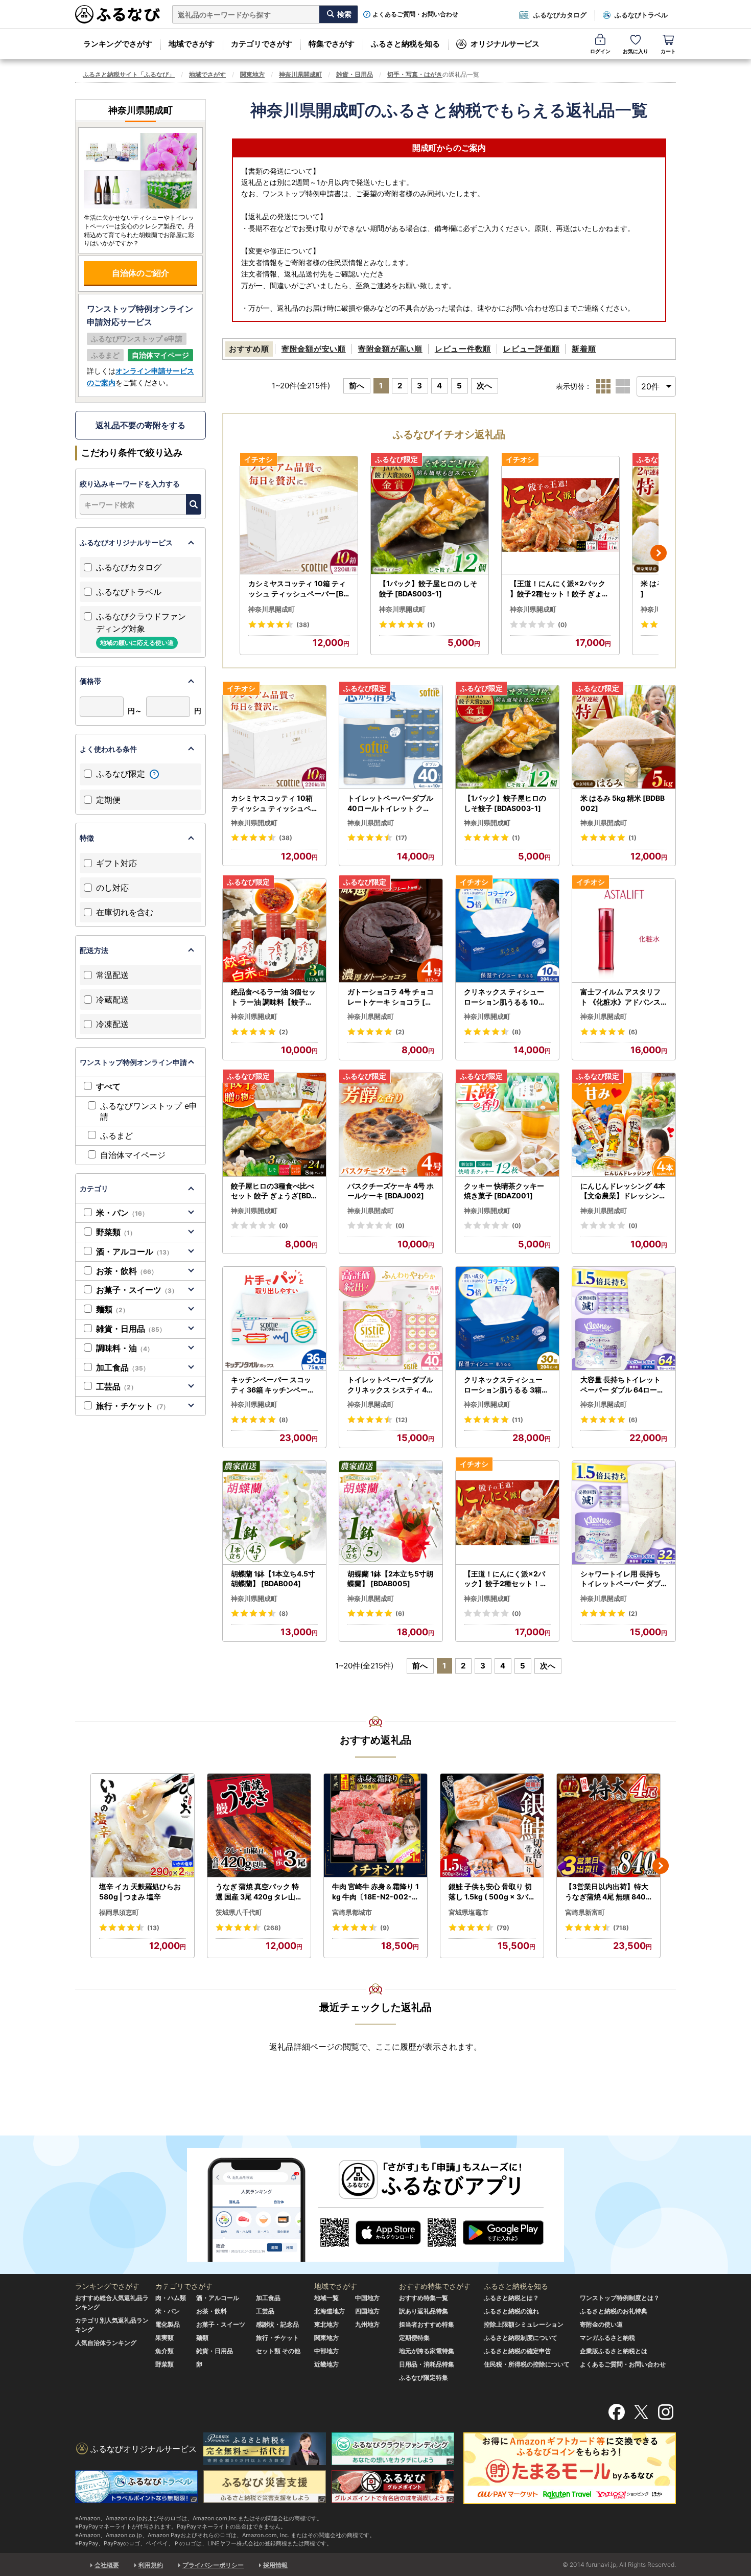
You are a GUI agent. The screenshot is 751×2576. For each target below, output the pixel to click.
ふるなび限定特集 (424, 2377)
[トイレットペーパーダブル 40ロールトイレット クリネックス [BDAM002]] (391, 737)
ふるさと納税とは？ (511, 2298)
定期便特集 (414, 2338)
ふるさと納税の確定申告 (518, 2351)
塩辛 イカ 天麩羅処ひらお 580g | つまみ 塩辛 (140, 1892)
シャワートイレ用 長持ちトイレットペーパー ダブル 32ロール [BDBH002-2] (624, 1579)
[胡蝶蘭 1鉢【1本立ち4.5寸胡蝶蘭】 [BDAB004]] (274, 1513)
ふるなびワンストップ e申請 (149, 1111)
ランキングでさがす (118, 44)
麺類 (112, 1309)
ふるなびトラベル (641, 15)
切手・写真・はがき (415, 74)
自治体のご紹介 (140, 273)
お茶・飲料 (127, 1271)
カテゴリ (94, 1188)
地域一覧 (326, 2298)
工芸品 (116, 1386)
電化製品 (168, 2324)
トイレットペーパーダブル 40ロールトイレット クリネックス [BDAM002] (390, 803)
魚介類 (165, 2351)
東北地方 (326, 2324)
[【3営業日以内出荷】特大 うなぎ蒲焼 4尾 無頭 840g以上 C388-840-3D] (608, 1826)
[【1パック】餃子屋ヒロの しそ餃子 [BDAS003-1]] (430, 515)
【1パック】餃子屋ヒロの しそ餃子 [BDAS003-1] (428, 588)
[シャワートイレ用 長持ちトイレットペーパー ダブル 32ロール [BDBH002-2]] (624, 1513)
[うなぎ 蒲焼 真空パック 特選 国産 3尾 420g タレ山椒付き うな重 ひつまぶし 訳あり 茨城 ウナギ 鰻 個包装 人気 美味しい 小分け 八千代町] (259, 1826)
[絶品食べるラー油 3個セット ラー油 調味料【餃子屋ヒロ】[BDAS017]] (274, 931)
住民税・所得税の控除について (527, 2364)
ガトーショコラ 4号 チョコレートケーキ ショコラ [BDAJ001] (391, 997)
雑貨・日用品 (355, 74)
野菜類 (116, 1232)
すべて (108, 1086)
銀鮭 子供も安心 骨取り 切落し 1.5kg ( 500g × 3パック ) (492, 1892)
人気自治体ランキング (106, 2343)
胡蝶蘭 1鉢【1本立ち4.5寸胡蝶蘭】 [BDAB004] (273, 1579)
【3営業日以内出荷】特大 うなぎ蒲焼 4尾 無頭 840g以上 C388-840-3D (608, 1892)
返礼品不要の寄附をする (140, 425)
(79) (503, 1928)
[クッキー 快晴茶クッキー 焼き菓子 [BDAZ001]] (507, 1125)
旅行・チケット (133, 1406)
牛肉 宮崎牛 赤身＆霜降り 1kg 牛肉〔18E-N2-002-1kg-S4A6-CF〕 (375, 1892)
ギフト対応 (116, 863)
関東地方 (252, 74)
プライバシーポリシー (213, 2565)
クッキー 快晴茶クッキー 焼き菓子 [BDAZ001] (504, 1191)
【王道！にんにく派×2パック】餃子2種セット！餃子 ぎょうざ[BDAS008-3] (559, 589)
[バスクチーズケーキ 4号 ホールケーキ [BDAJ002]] (391, 1125)
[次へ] (659, 553)
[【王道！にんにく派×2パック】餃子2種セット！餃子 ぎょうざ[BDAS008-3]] (560, 515)
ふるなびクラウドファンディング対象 (141, 629)
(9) (385, 1928)
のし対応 (112, 888)
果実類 (165, 2338)
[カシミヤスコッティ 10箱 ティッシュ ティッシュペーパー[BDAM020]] (299, 515)
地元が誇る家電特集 (427, 2351)
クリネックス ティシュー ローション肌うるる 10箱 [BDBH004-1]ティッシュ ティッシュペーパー (507, 997)
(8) (517, 1032)
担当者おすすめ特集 (427, 2324)
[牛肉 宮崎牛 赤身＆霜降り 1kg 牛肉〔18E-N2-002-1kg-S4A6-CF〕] (375, 1826)
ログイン (600, 51)
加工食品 (123, 1367)
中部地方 (326, 2351)
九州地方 (367, 2324)
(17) (401, 838)
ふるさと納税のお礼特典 (614, 2311)
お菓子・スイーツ (137, 1290)
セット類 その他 (278, 2351)
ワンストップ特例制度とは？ (620, 2298)
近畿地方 (326, 2364)
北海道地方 (330, 2311)
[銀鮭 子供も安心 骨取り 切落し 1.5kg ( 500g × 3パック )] (492, 1826)
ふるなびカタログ (560, 15)
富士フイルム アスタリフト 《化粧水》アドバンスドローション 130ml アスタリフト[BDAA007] (621, 997)
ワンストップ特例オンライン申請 (133, 1062)
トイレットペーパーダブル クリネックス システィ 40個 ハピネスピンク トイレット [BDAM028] (390, 1385)
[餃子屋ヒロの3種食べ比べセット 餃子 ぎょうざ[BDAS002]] (274, 1125)
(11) (518, 1420)
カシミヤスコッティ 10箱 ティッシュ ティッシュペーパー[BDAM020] (298, 589)
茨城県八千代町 (239, 1912)
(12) (402, 1420)
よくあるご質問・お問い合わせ (415, 14)
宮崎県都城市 (352, 1912)
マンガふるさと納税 (607, 2338)
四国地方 (367, 2311)
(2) (284, 1032)
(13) (153, 1928)
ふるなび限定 (122, 774)
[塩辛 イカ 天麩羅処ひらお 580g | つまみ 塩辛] (143, 1826)
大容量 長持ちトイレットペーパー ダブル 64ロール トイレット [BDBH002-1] (623, 1385)
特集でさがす (332, 44)
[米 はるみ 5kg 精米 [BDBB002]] (624, 737)
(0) (562, 625)
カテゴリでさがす (262, 44)
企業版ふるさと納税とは (614, 2351)
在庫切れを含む (125, 912)
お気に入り (636, 51)
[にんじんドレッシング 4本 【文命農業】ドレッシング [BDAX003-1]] (624, 1125)
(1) (431, 625)
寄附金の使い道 (601, 2324)
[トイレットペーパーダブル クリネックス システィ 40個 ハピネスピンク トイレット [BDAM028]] (391, 1319)
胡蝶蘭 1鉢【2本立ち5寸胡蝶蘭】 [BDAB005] (390, 1579)
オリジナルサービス (505, 44)
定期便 (108, 800)
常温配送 (112, 975)
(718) (621, 1928)
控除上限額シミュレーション (524, 2324)
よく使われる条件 (108, 749)
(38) (303, 625)
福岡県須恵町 (119, 1912)
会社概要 (107, 2565)
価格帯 (90, 681)
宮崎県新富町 (585, 1912)
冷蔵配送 (112, 1000)
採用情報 (275, 2565)
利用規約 (151, 2565)
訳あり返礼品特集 (424, 2311)
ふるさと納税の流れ (511, 2311)
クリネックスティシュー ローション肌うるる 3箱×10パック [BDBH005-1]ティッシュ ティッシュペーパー (507, 1385)
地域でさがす (192, 44)
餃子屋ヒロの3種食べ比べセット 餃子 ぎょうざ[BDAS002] (273, 1191)
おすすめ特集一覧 (424, 2298)
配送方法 (94, 950)
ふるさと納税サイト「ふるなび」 (129, 74)
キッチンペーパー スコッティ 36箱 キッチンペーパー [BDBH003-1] (273, 1385)
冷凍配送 (112, 1024)
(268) (272, 1928)
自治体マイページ (133, 1155)
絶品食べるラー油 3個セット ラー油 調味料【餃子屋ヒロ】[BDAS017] (273, 997)
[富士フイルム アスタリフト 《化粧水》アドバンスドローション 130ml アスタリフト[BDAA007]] (624, 931)
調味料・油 (125, 1348)
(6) (633, 1032)
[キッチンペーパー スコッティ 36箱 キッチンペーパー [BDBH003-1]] (274, 1319)
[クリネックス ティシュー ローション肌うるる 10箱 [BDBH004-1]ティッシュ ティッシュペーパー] (507, 931)
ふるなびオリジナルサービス (126, 542)
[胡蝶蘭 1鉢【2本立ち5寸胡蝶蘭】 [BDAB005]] (391, 1513)
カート (668, 51)
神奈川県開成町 (300, 74)
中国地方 (367, 2298)
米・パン (122, 1213)
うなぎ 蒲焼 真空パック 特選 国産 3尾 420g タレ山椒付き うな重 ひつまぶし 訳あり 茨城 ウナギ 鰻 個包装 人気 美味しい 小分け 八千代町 (259, 1892)
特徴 (87, 838)
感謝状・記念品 (277, 2324)
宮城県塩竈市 (468, 1912)
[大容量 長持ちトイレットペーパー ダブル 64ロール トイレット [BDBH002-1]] (624, 1319)
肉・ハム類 (171, 2298)
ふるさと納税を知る (405, 44)
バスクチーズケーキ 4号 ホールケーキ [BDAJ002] (391, 1191)
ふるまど (116, 1135)
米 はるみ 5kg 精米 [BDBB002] (623, 803)
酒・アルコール (134, 1251)
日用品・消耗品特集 (427, 2364)
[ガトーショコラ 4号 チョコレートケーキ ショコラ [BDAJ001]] (391, 931)
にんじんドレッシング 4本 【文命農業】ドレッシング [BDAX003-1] (623, 1191)
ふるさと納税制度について (521, 2338)
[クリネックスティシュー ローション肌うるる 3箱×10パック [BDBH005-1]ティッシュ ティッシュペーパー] (507, 1319)
